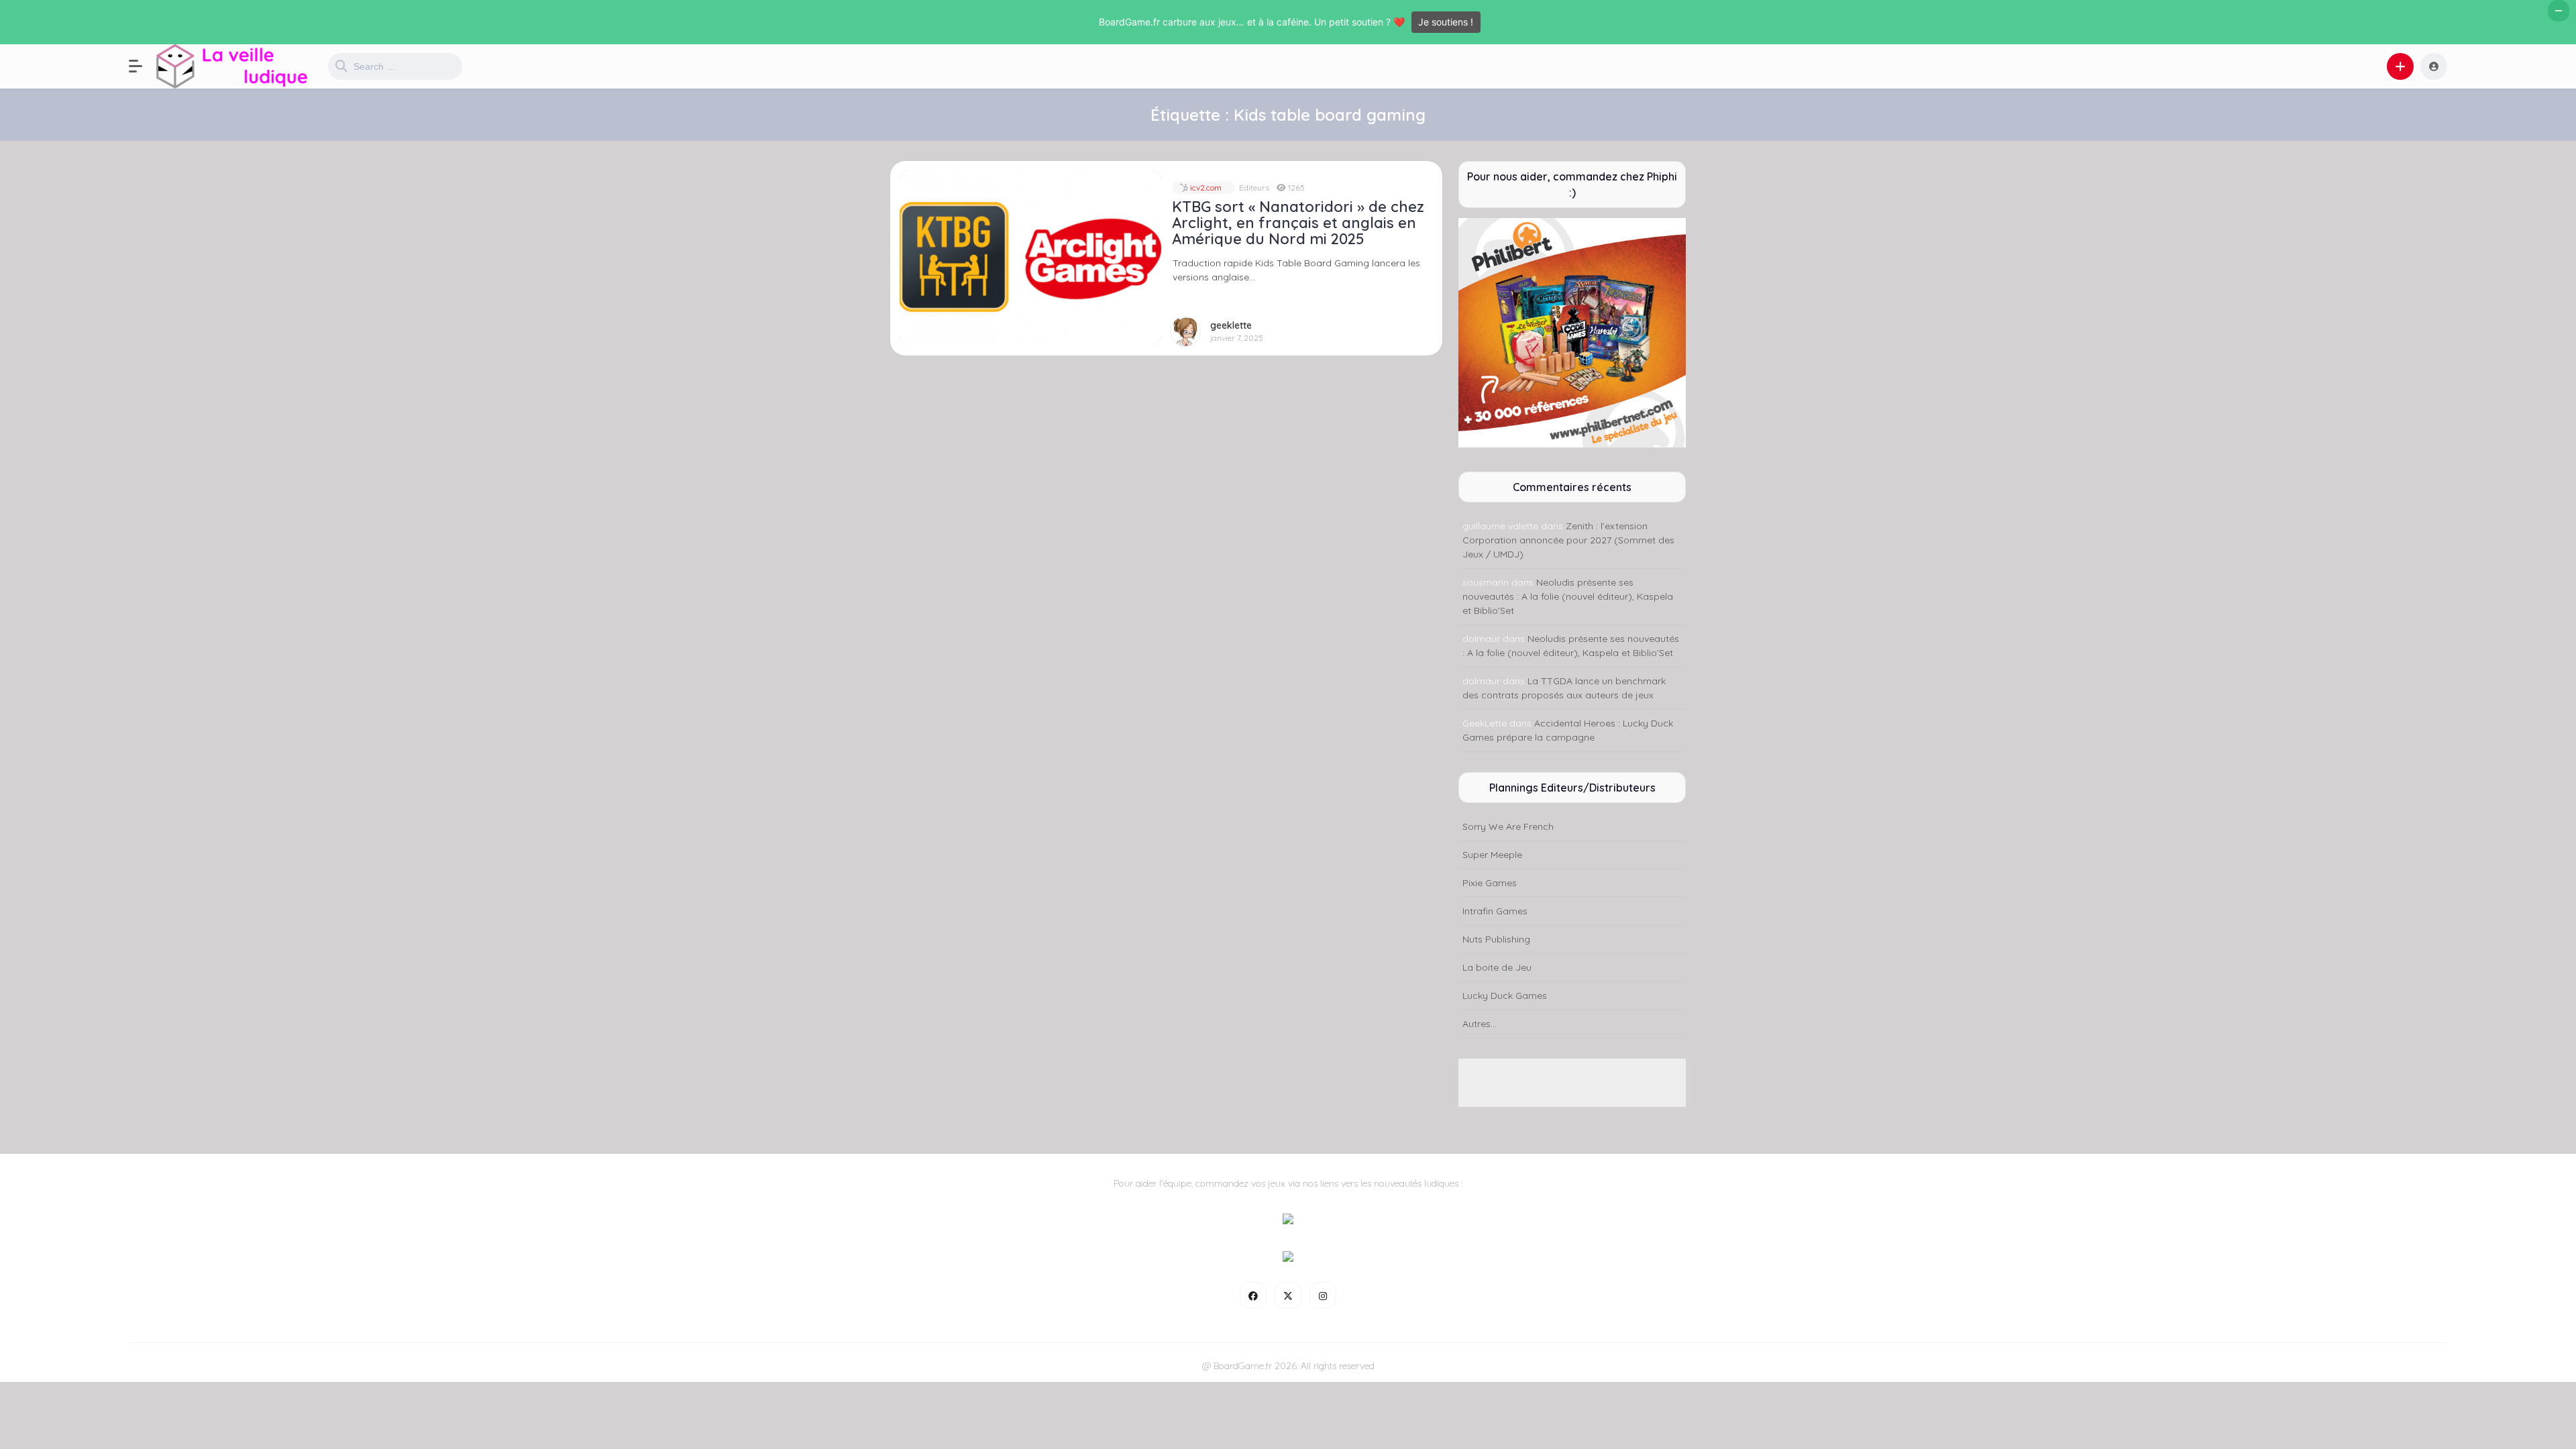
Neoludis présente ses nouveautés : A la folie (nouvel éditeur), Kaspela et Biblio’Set (1568, 596)
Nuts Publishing (1496, 939)
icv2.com (1205, 187)
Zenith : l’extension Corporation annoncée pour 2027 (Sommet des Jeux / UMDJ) (1568, 540)
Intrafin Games (1495, 911)
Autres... (1480, 1024)
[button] (142, 66)
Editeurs (1254, 187)
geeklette (1231, 326)
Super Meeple (1492, 855)
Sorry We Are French (1508, 826)
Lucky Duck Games (1505, 996)
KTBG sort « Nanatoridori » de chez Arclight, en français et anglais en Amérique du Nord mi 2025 (1298, 223)
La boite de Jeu (1497, 967)
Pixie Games (1490, 883)
